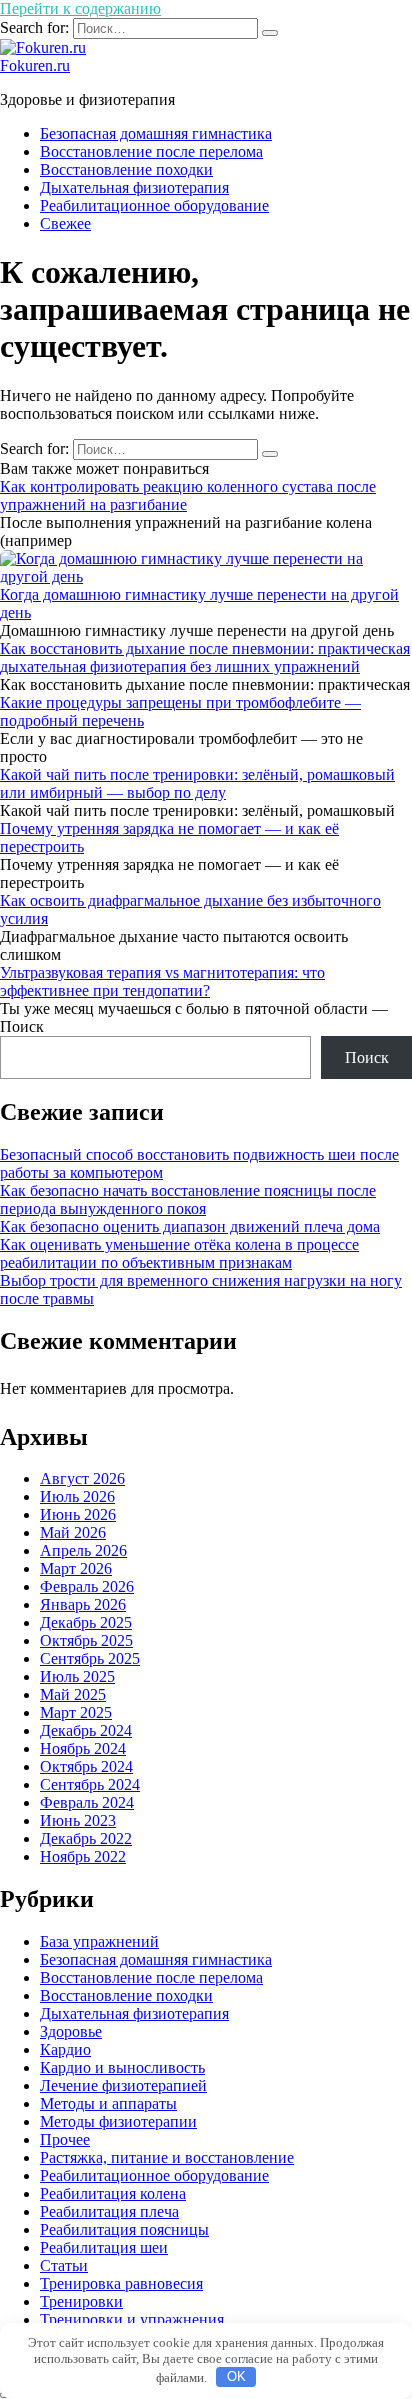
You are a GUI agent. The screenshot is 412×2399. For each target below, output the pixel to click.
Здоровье (71, 2031)
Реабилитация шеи (104, 2247)
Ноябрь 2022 (83, 1856)
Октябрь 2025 (86, 1640)
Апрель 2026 (83, 1550)
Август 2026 (82, 1478)
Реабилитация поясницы (124, 2229)
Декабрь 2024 (86, 1730)
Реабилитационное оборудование (154, 205)
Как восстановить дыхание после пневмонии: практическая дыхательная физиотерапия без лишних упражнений (205, 657)
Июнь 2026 (78, 1514)
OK (236, 2376)
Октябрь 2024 (86, 1766)
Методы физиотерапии (118, 2121)
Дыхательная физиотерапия (134, 187)
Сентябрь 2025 (90, 1658)
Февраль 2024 (87, 1802)
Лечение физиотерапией (123, 2085)
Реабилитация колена (113, 2193)
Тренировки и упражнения (132, 2319)
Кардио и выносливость (122, 2067)
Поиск (22, 1026)
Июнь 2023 (78, 1820)
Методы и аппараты (108, 2103)
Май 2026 (73, 1532)
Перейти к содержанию (80, 8)
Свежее (65, 223)
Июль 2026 (77, 1496)
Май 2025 (73, 1694)
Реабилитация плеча (109, 2211)
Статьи (64, 2265)
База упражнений (99, 1941)
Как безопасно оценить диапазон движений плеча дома (190, 1226)
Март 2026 (76, 1568)
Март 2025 (76, 1712)
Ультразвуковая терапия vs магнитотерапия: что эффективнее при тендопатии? (162, 981)
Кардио (65, 2049)
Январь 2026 (83, 1604)
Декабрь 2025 (86, 1622)
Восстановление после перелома (151, 151)
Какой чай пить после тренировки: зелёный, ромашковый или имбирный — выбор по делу (197, 783)
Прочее (65, 2139)
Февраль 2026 (87, 1586)
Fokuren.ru (35, 65)
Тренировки (81, 2301)
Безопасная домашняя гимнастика (156, 133)
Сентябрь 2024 (90, 1784)
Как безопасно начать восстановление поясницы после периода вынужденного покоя (188, 1199)
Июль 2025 (77, 1676)
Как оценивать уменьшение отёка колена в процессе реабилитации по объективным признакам (179, 1253)
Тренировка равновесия (121, 2283)
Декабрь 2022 (86, 1838)
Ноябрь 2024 (83, 1748)
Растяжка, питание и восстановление (167, 2157)
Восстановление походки (126, 169)
